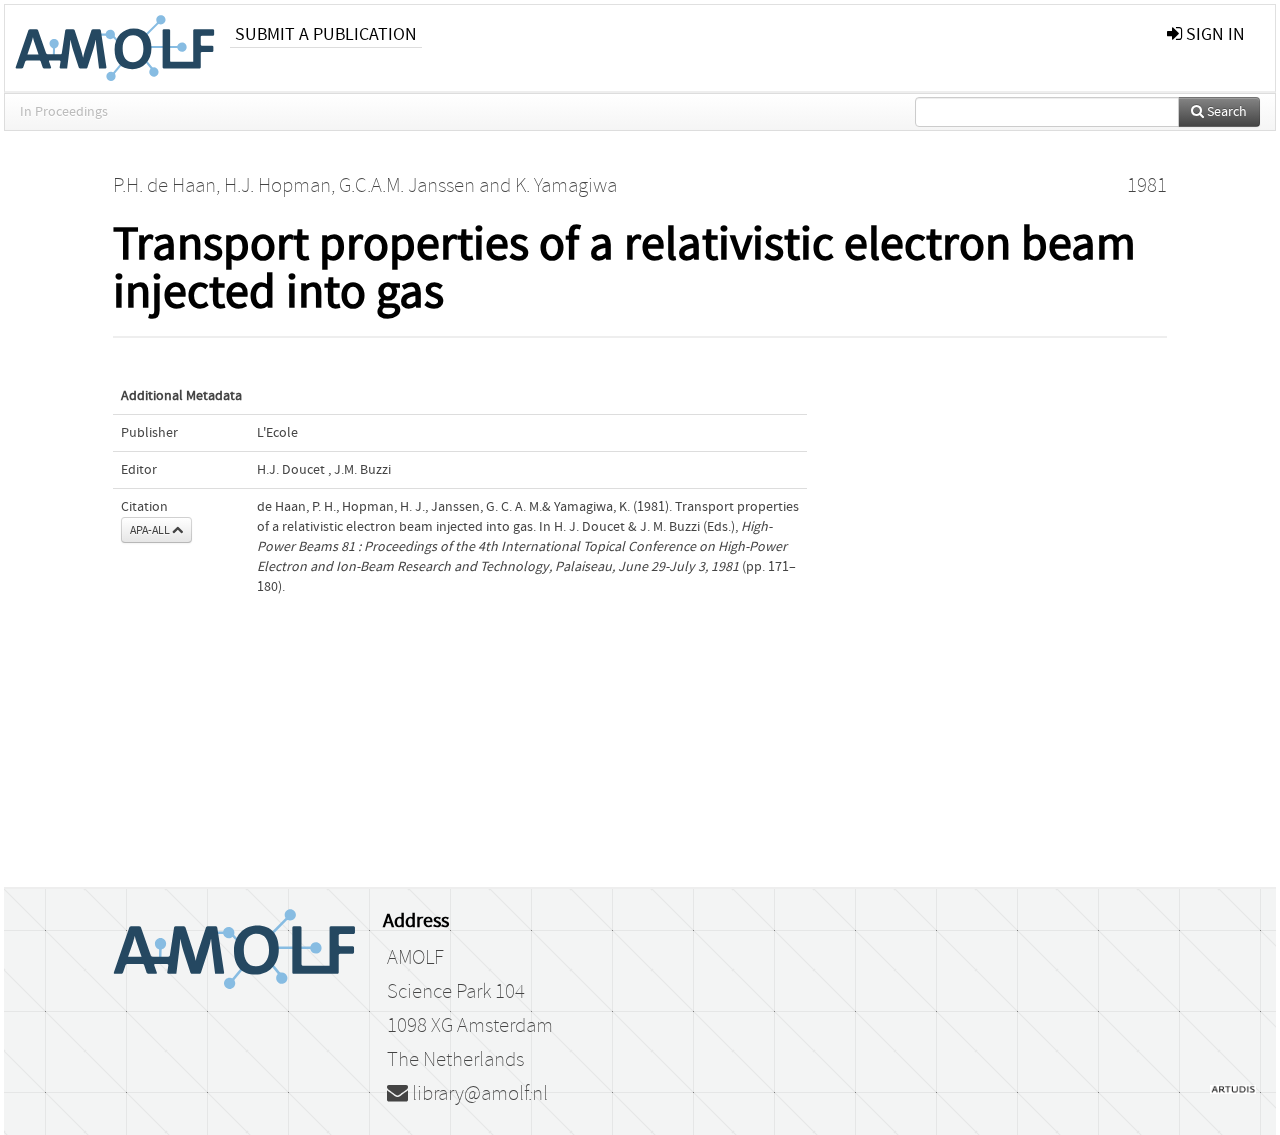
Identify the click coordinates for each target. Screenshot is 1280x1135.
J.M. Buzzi (362, 470)
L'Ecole (277, 433)
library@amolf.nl (478, 1094)
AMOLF (415, 958)
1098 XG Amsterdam (470, 1026)
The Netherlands (455, 1060)
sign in (1213, 34)
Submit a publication (326, 34)
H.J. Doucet (291, 470)
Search (1225, 112)
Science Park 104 (456, 992)
